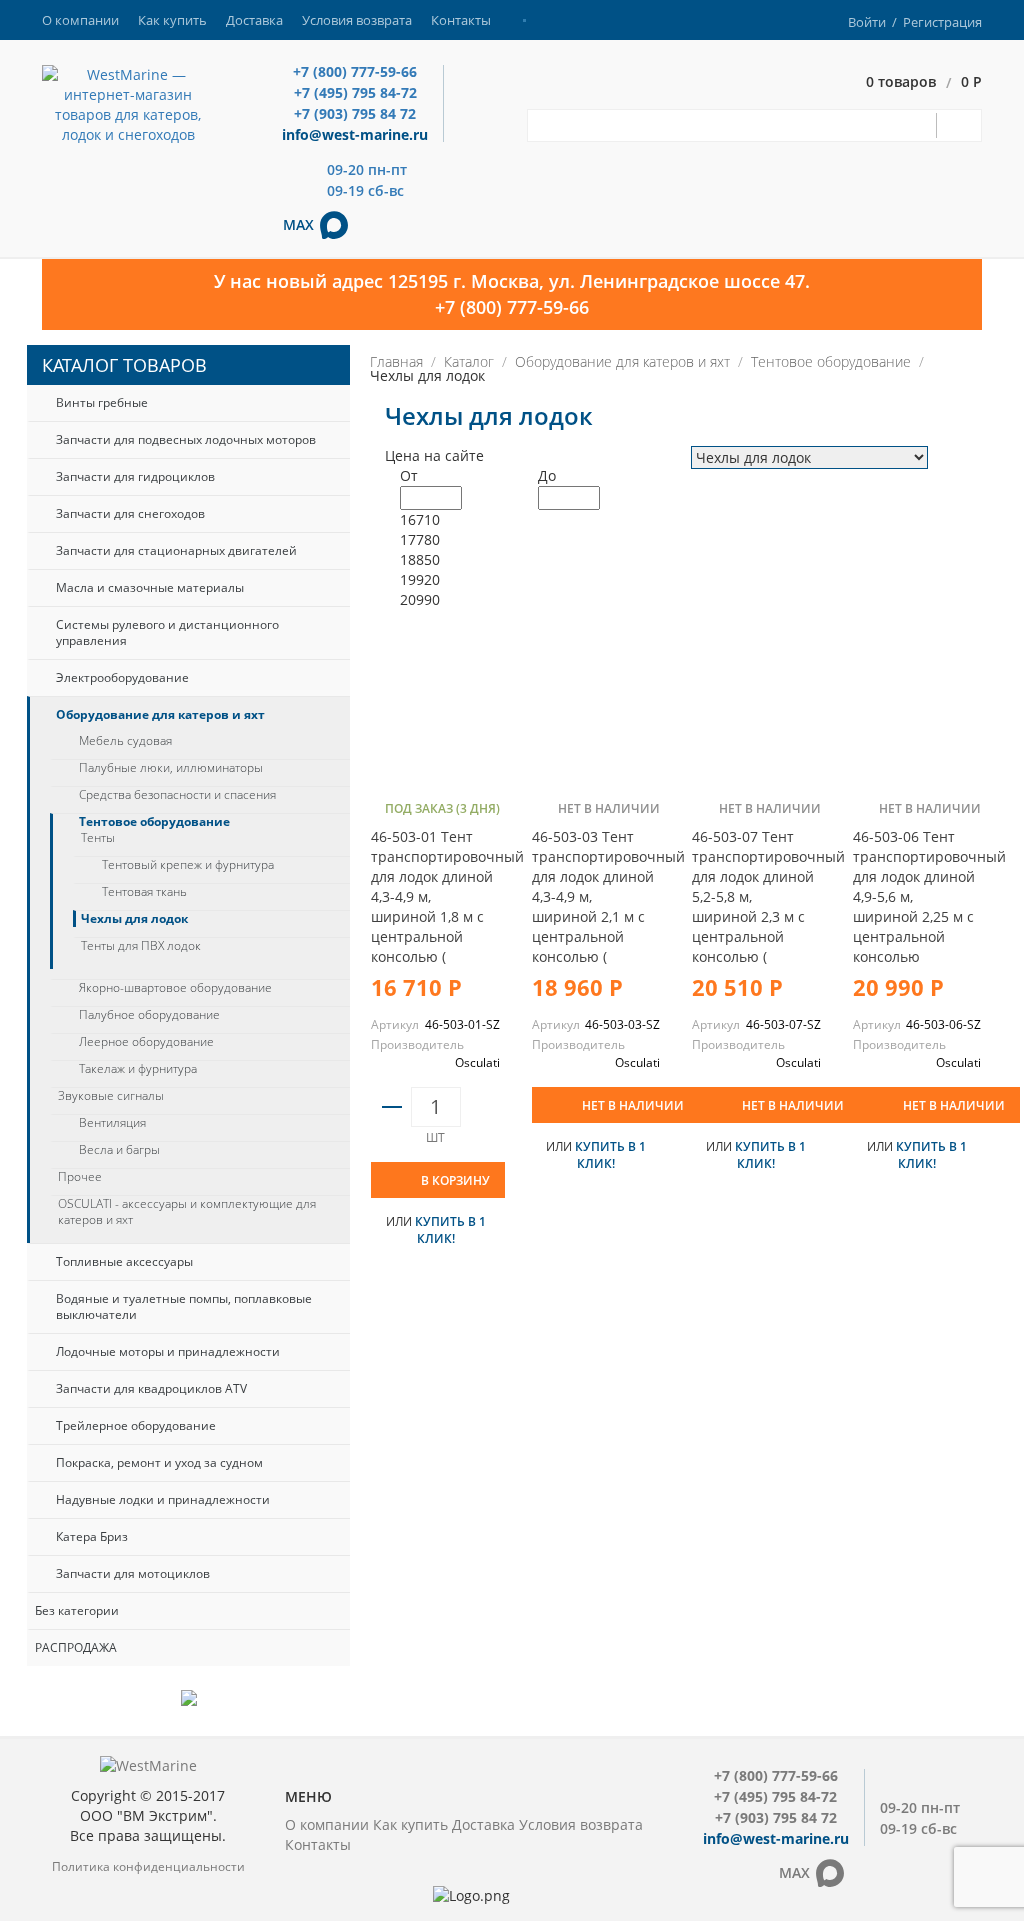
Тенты (98, 838)
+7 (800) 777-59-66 (355, 71)
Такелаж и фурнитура (138, 1069)
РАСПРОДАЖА (76, 1647)
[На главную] (128, 103)
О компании (80, 20)
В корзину (455, 1180)
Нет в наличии (633, 1105)
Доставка (254, 20)
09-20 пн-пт (367, 169)
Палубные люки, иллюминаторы (171, 768)
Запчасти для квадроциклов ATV (151, 1388)
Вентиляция (112, 1123)
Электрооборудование (122, 677)
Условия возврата (357, 20)
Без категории (77, 1610)
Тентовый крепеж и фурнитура (188, 865)
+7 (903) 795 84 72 (355, 113)
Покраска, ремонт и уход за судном (159, 1462)
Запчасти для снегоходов (130, 513)
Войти (867, 22)
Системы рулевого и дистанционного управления (167, 632)
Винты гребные (102, 402)
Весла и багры (119, 1150)
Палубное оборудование (149, 1015)
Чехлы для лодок (134, 919)
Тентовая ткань (144, 892)
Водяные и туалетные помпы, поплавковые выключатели (184, 1306)
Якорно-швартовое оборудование (175, 988)
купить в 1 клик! (450, 1230)
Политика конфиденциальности (148, 1866)
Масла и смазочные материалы (150, 587)
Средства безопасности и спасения (177, 795)
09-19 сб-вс (365, 190)
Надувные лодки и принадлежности (163, 1499)
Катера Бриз (92, 1536)
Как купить (172, 20)
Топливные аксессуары (124, 1261)
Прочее (80, 1177)
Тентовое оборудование (154, 822)
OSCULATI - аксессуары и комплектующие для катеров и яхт (187, 1212)
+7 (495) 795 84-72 (355, 92)
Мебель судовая (125, 741)
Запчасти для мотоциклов (133, 1573)
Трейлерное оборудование (136, 1425)
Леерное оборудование (146, 1042)
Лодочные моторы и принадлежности (168, 1351)
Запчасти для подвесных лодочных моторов (186, 439)
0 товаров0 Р (924, 82)
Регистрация (942, 22)
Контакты (461, 20)
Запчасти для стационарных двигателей (176, 550)
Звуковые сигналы (111, 1096)
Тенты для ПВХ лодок (141, 946)
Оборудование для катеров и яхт (160, 714)
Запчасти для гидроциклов (135, 476)
